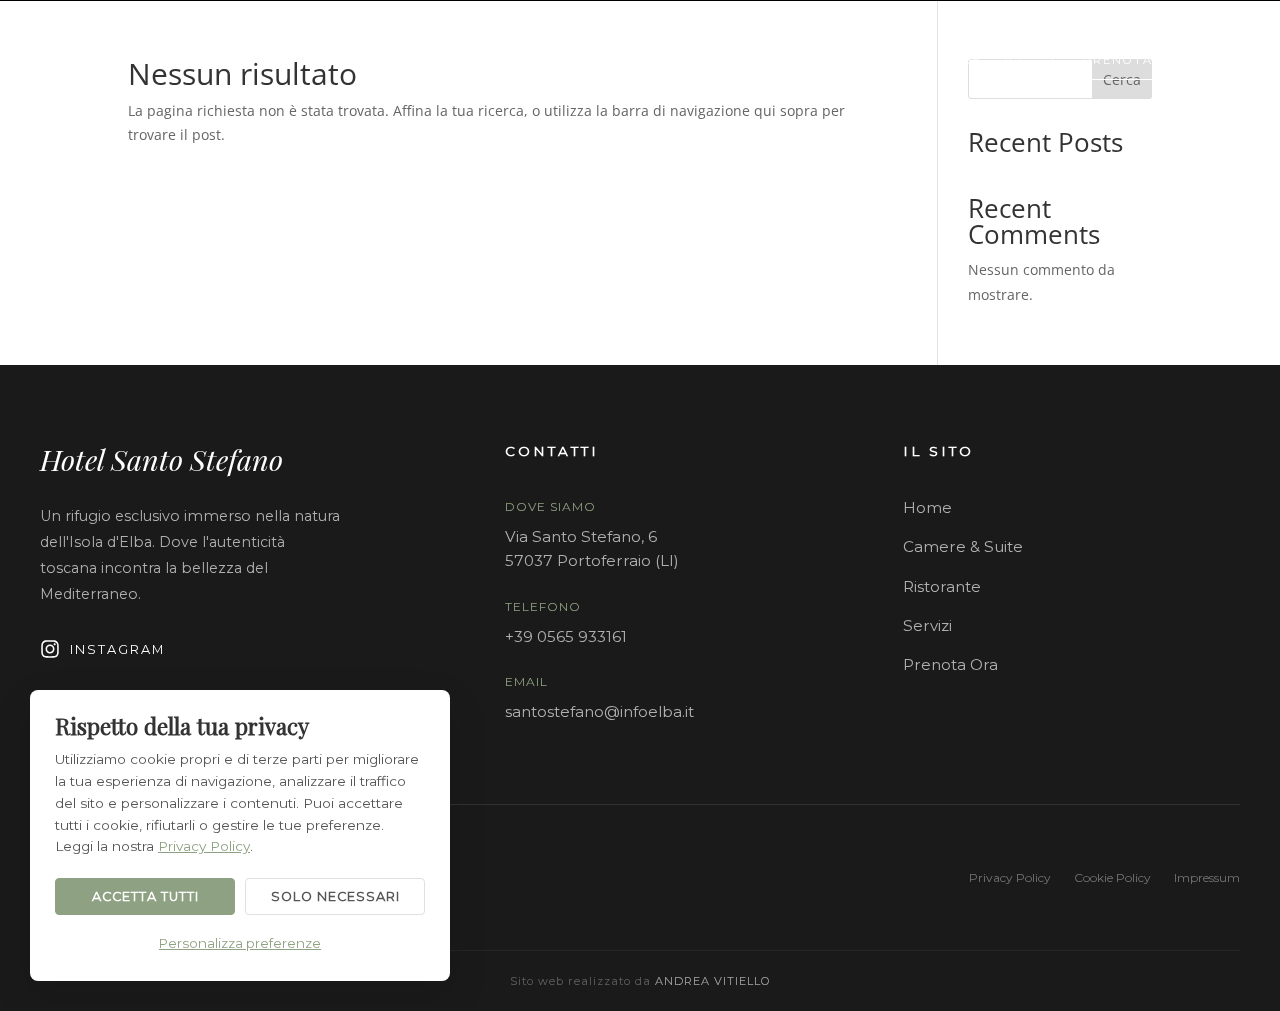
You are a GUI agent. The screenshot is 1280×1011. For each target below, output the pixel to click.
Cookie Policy (1112, 877)
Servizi (927, 625)
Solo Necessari (335, 896)
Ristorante (942, 586)
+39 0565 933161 (566, 636)
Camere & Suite (963, 546)
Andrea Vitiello (713, 981)
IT (886, 59)
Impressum (1207, 877)
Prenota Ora (950, 664)
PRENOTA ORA (1136, 60)
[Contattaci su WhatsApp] (1013, 60)
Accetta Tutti (145, 896)
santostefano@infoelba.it (599, 711)
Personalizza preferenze (240, 943)
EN (926, 59)
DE (971, 59)
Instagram (117, 649)
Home (927, 507)
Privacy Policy (1010, 877)
